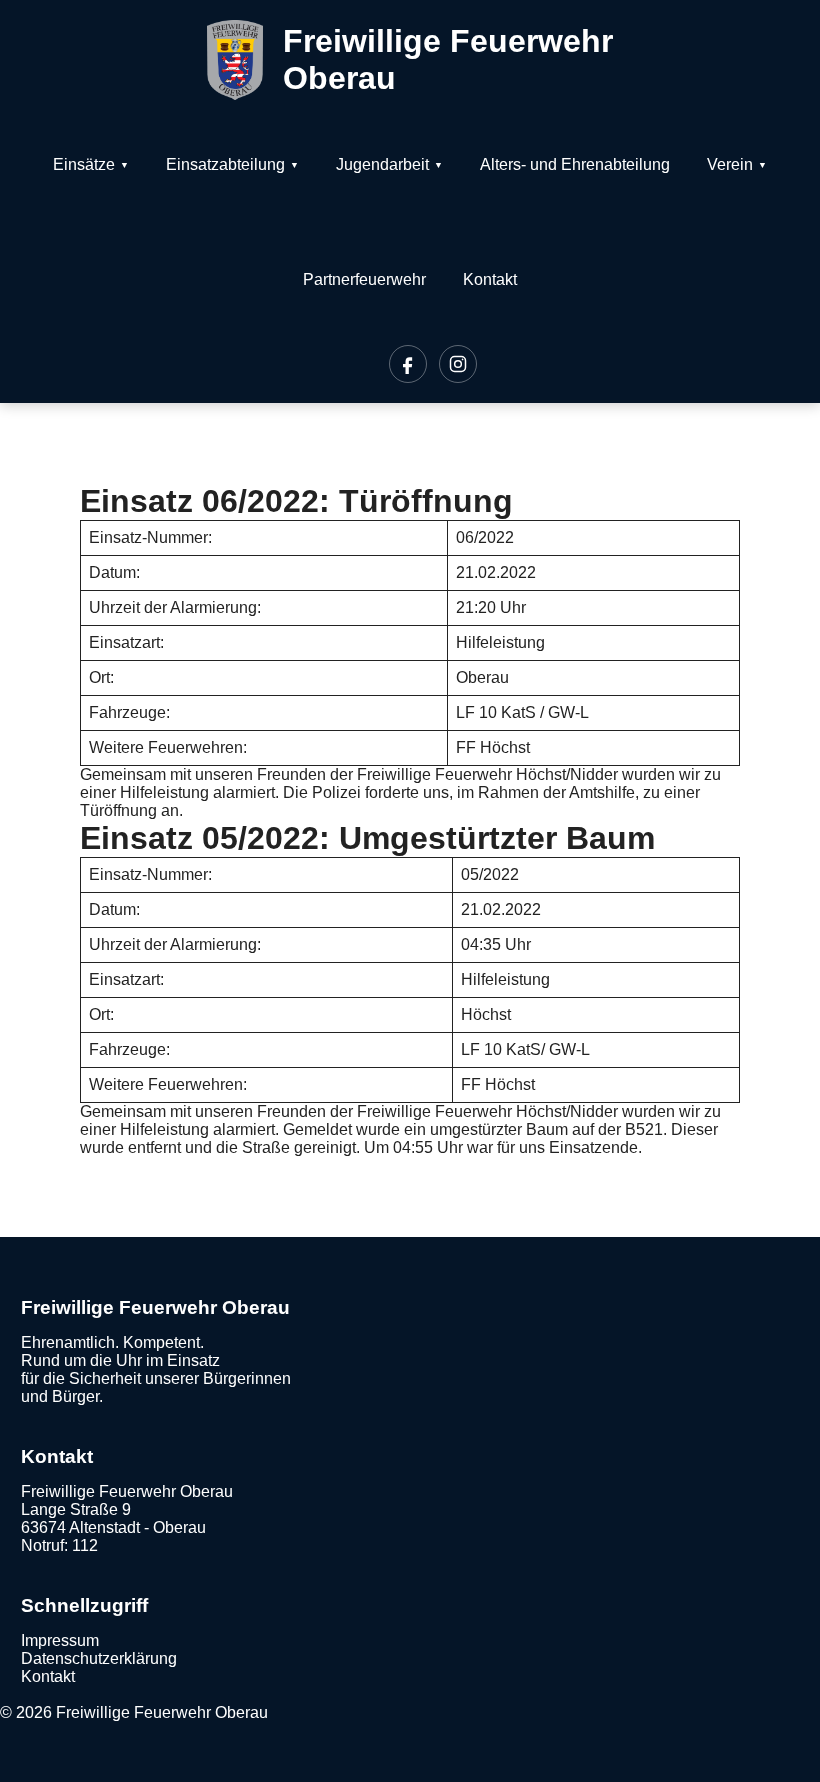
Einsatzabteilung (225, 164)
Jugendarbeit (382, 164)
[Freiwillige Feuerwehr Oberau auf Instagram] (458, 364)
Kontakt (490, 279)
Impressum (60, 1640)
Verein (730, 164)
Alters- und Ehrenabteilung (575, 164)
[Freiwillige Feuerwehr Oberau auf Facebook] (408, 364)
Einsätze (84, 164)
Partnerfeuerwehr (364, 279)
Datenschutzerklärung (99, 1658)
